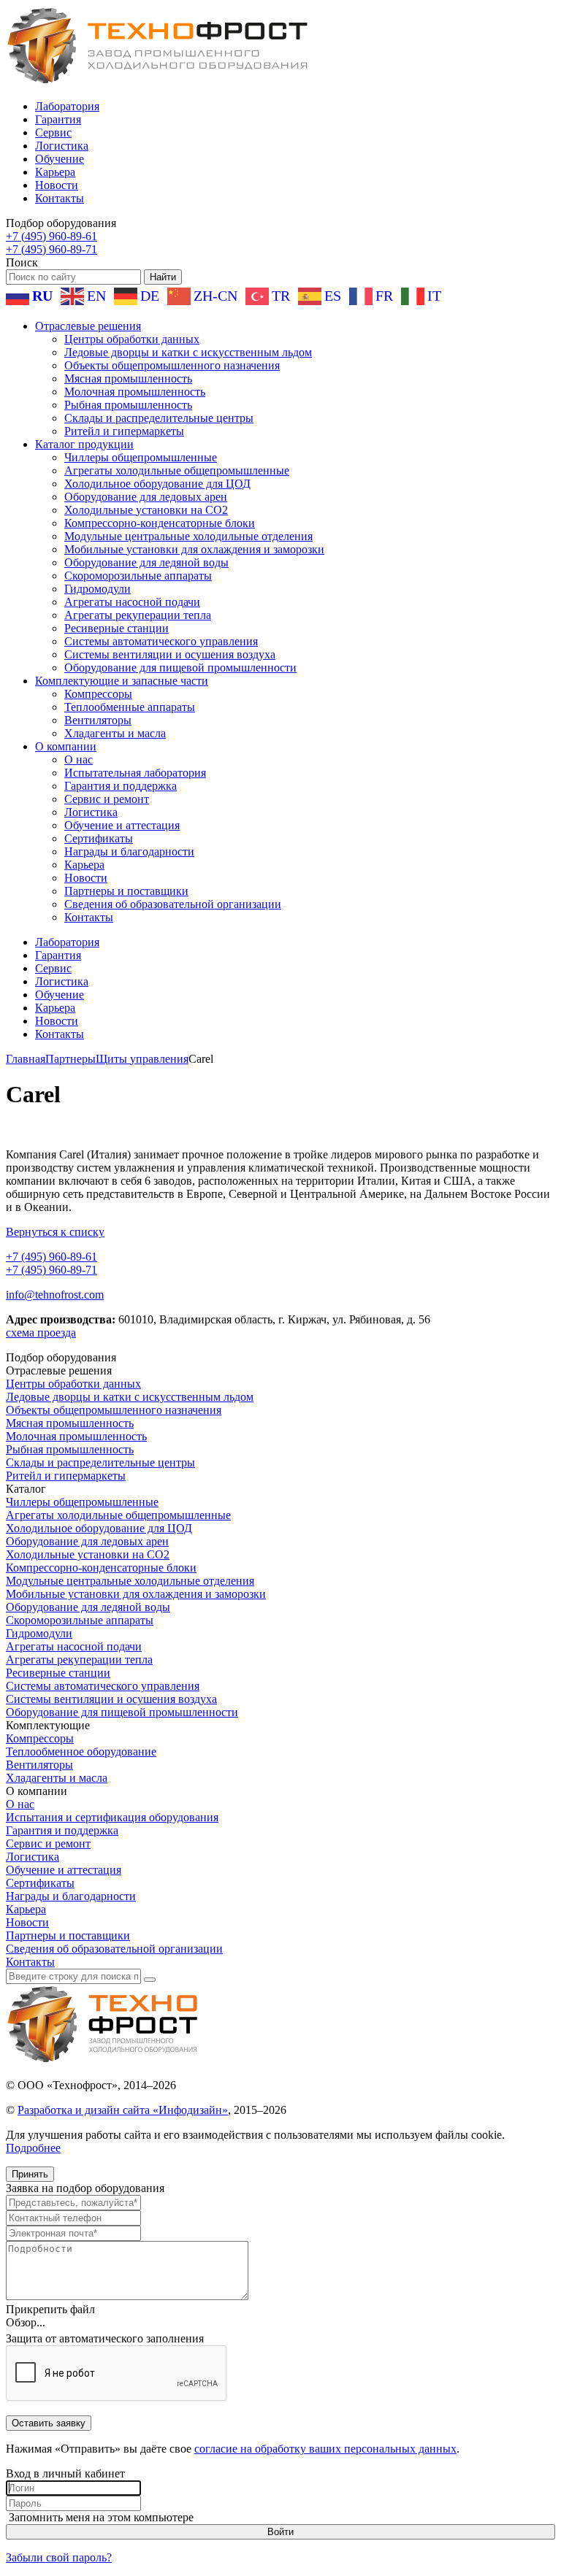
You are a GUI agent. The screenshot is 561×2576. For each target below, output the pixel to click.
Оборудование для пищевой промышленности (180, 668)
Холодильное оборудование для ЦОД (157, 484)
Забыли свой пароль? (59, 2557)
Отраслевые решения (88, 326)
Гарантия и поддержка (121, 786)
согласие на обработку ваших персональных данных (325, 2449)
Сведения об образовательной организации (173, 904)
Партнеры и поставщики (126, 891)
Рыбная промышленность (128, 405)
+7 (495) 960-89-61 (51, 236)
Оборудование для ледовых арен (146, 497)
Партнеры (70, 1059)
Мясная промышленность (128, 378)
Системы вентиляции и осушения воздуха (170, 654)
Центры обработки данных (132, 339)
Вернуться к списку (55, 1232)
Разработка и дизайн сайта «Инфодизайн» (123, 2110)
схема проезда (41, 1333)
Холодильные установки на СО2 (146, 510)
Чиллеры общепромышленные (141, 457)
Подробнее (33, 2148)
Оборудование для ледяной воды (146, 562)
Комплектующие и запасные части (122, 681)
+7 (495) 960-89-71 (51, 249)
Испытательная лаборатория (135, 773)
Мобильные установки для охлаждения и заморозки (194, 549)
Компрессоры (98, 694)
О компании (66, 746)
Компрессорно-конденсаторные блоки (160, 523)
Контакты (60, 198)
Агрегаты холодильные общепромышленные (177, 470)
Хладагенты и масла (115, 733)
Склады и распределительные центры (159, 418)
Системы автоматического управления (161, 641)
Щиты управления (142, 1059)
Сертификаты (99, 838)
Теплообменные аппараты (130, 707)
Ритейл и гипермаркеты (124, 431)
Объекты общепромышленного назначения (172, 365)
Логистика (62, 146)
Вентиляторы (98, 720)
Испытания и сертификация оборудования (112, 1817)
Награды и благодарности (129, 851)
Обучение (60, 159)
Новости (57, 185)
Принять (30, 2174)
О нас (79, 760)
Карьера (55, 172)
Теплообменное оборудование (81, 1752)
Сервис (53, 132)
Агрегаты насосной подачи (132, 602)
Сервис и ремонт (107, 799)
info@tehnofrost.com (55, 1295)
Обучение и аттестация (122, 825)
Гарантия (58, 119)
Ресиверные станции (117, 628)
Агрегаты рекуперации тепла (138, 615)
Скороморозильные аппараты (138, 576)
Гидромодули (98, 589)
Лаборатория (67, 106)
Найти (163, 277)
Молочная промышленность (135, 392)
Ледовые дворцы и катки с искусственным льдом (188, 352)
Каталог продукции (84, 444)
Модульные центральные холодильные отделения (188, 536)
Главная (26, 1059)
